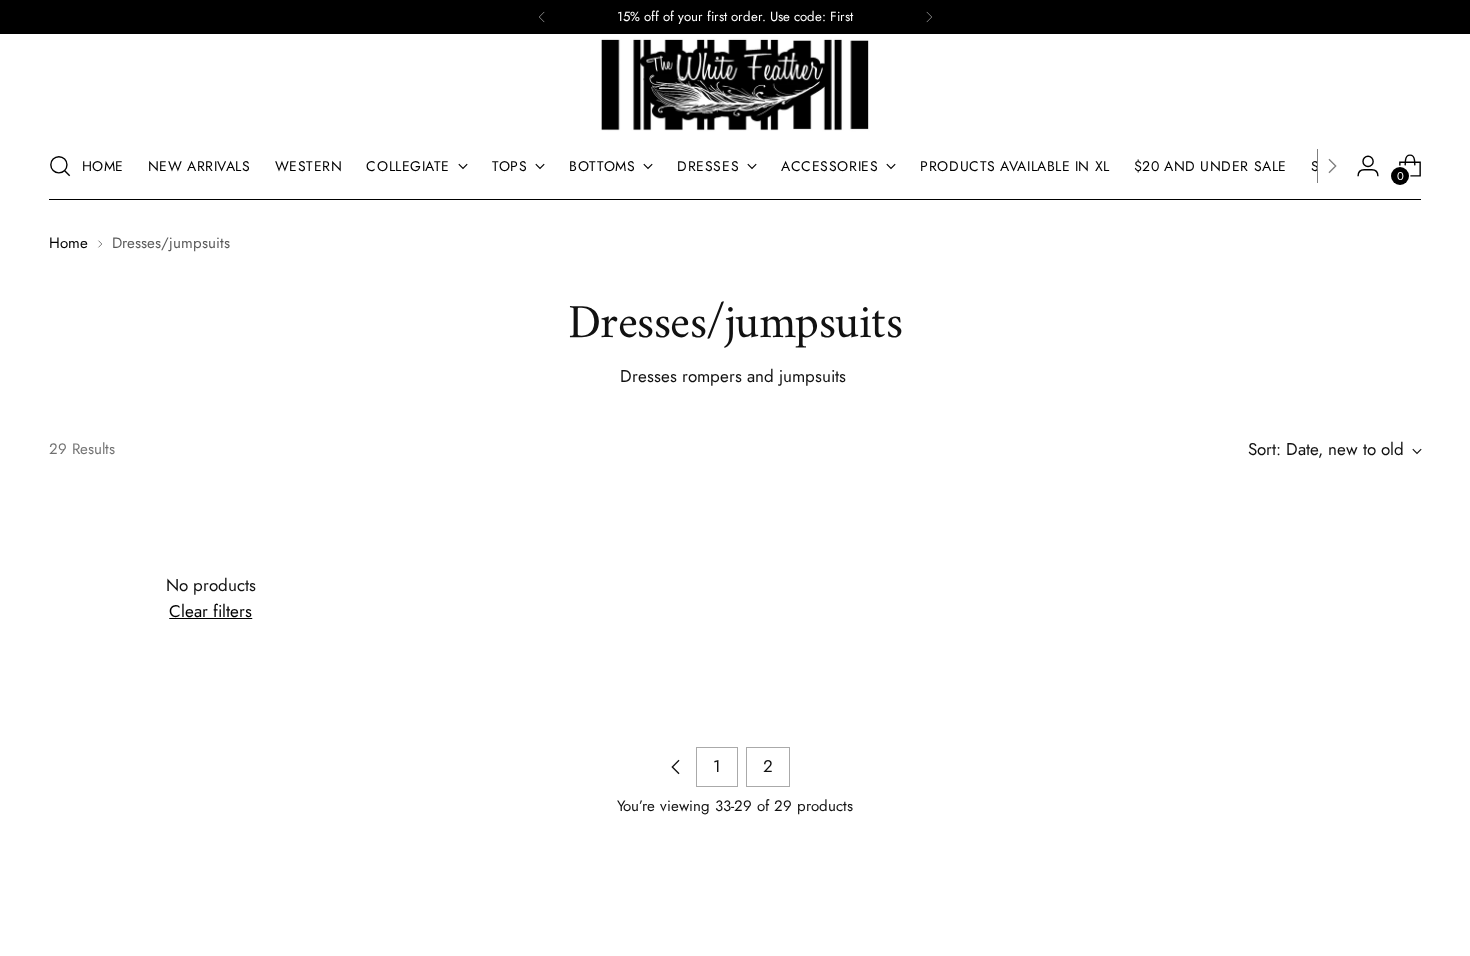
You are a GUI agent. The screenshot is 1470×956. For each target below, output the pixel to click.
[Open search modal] (60, 166)
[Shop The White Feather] (735, 85)
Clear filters (210, 611)
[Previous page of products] (676, 767)
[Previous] (542, 17)
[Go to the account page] (1368, 166)
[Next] (929, 17)
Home (68, 243)
